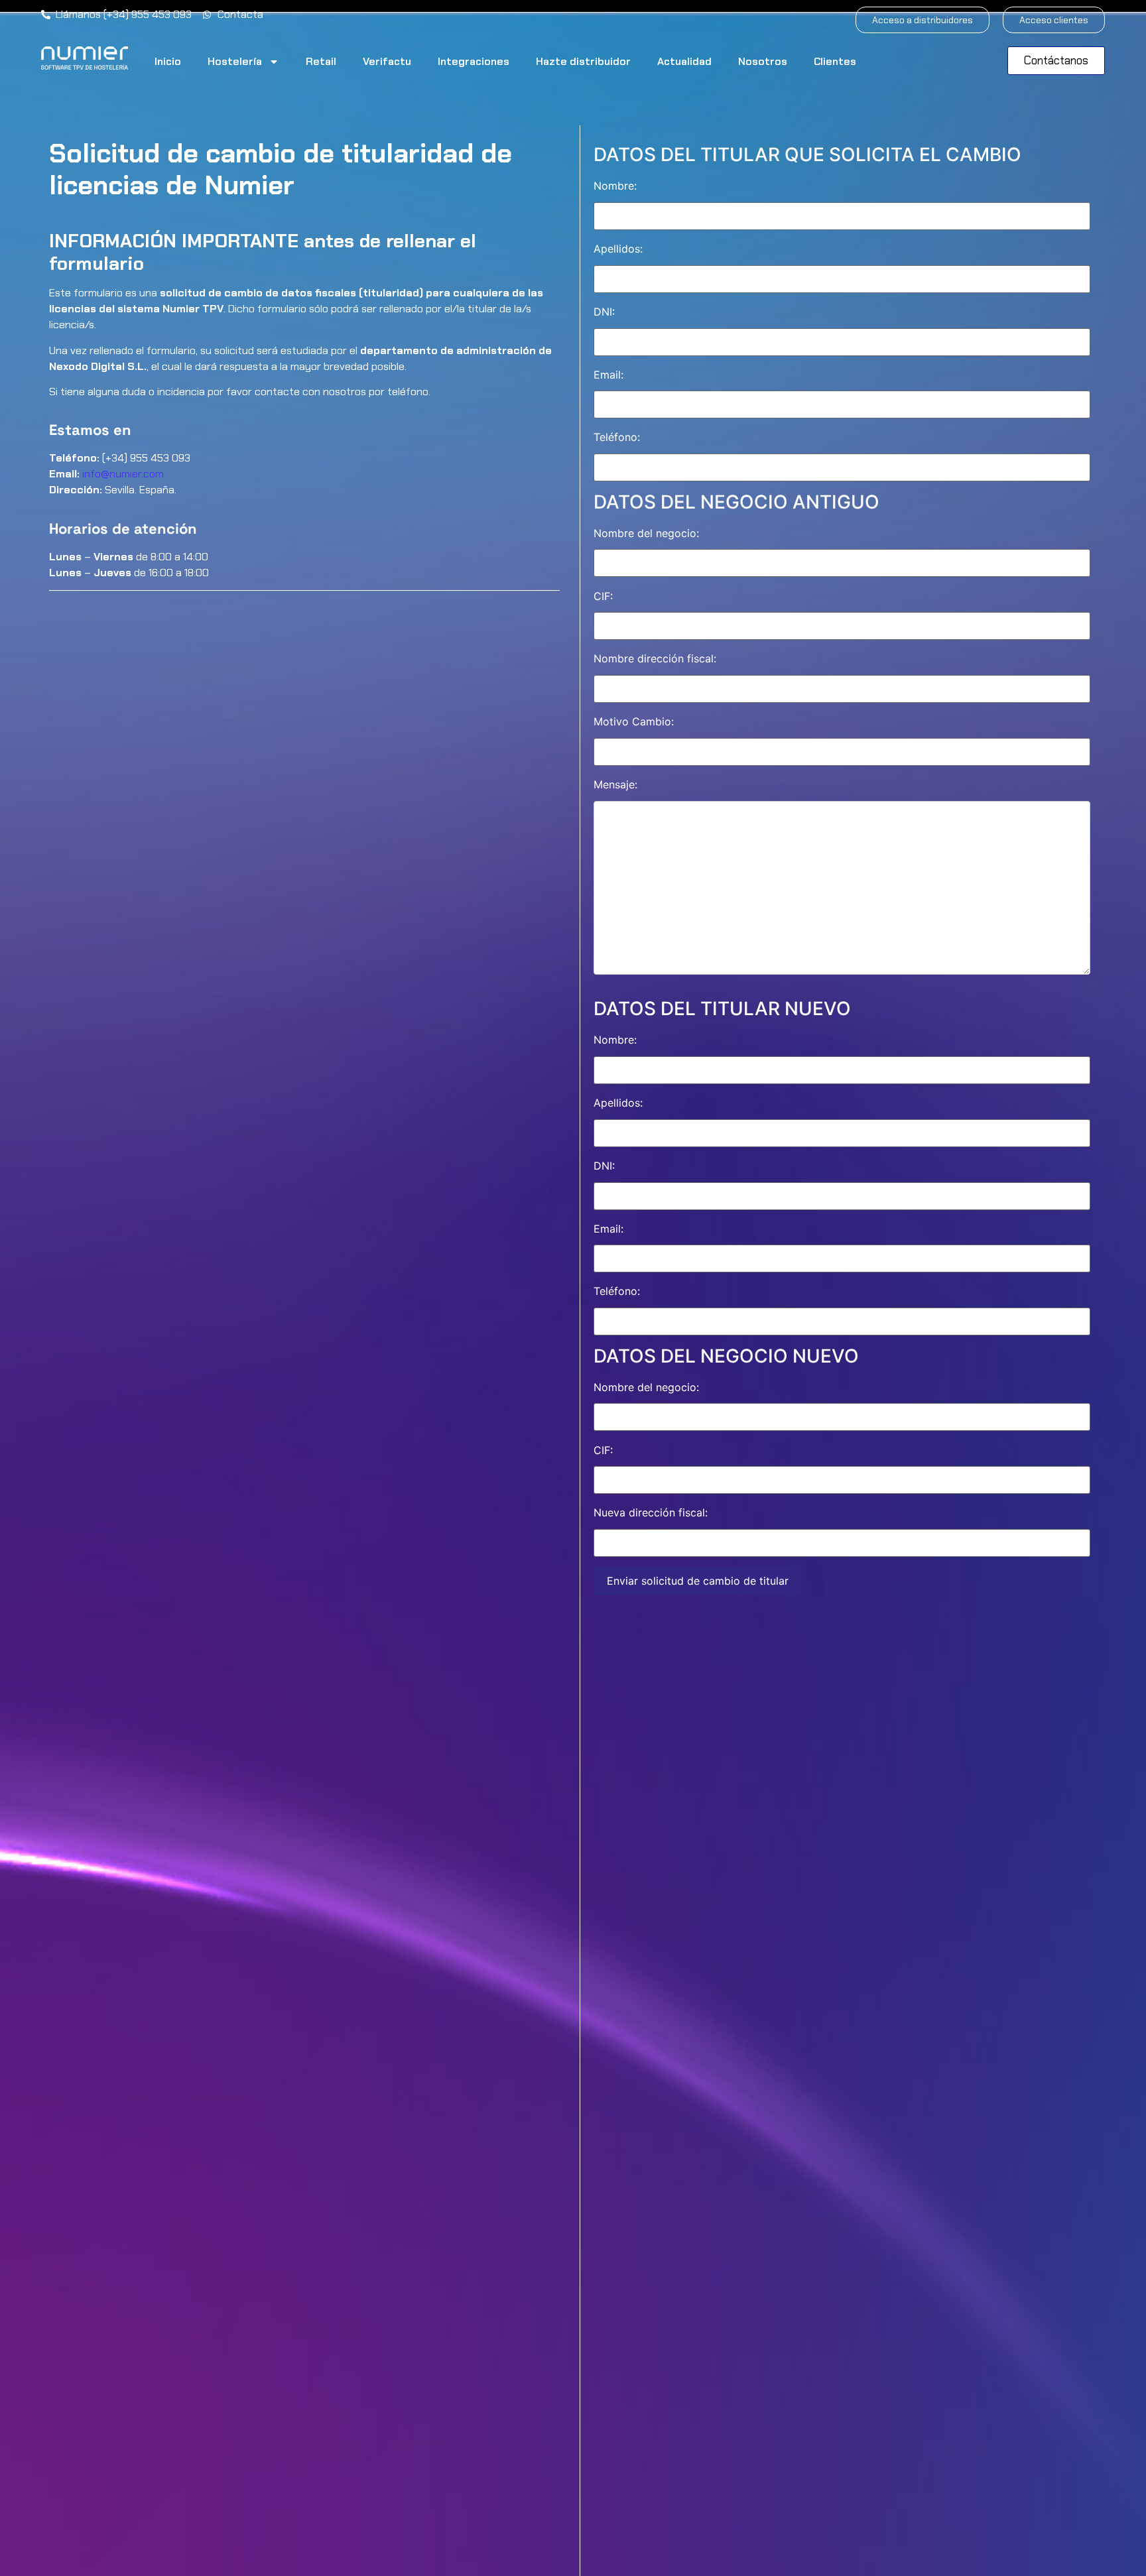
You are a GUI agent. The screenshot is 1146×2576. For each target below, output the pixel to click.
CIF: (603, 596)
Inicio (168, 61)
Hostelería (235, 61)
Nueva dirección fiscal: (651, 1512)
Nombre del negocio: (646, 533)
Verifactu (387, 61)
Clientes (835, 61)
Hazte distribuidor (583, 61)
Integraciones (474, 61)
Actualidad (684, 61)
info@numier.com (123, 474)
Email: (608, 375)
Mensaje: (615, 784)
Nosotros (763, 61)
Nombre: (615, 186)
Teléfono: (617, 437)
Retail (321, 61)
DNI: (604, 312)
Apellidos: (618, 249)
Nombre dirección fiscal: (655, 658)
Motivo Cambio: (634, 721)
